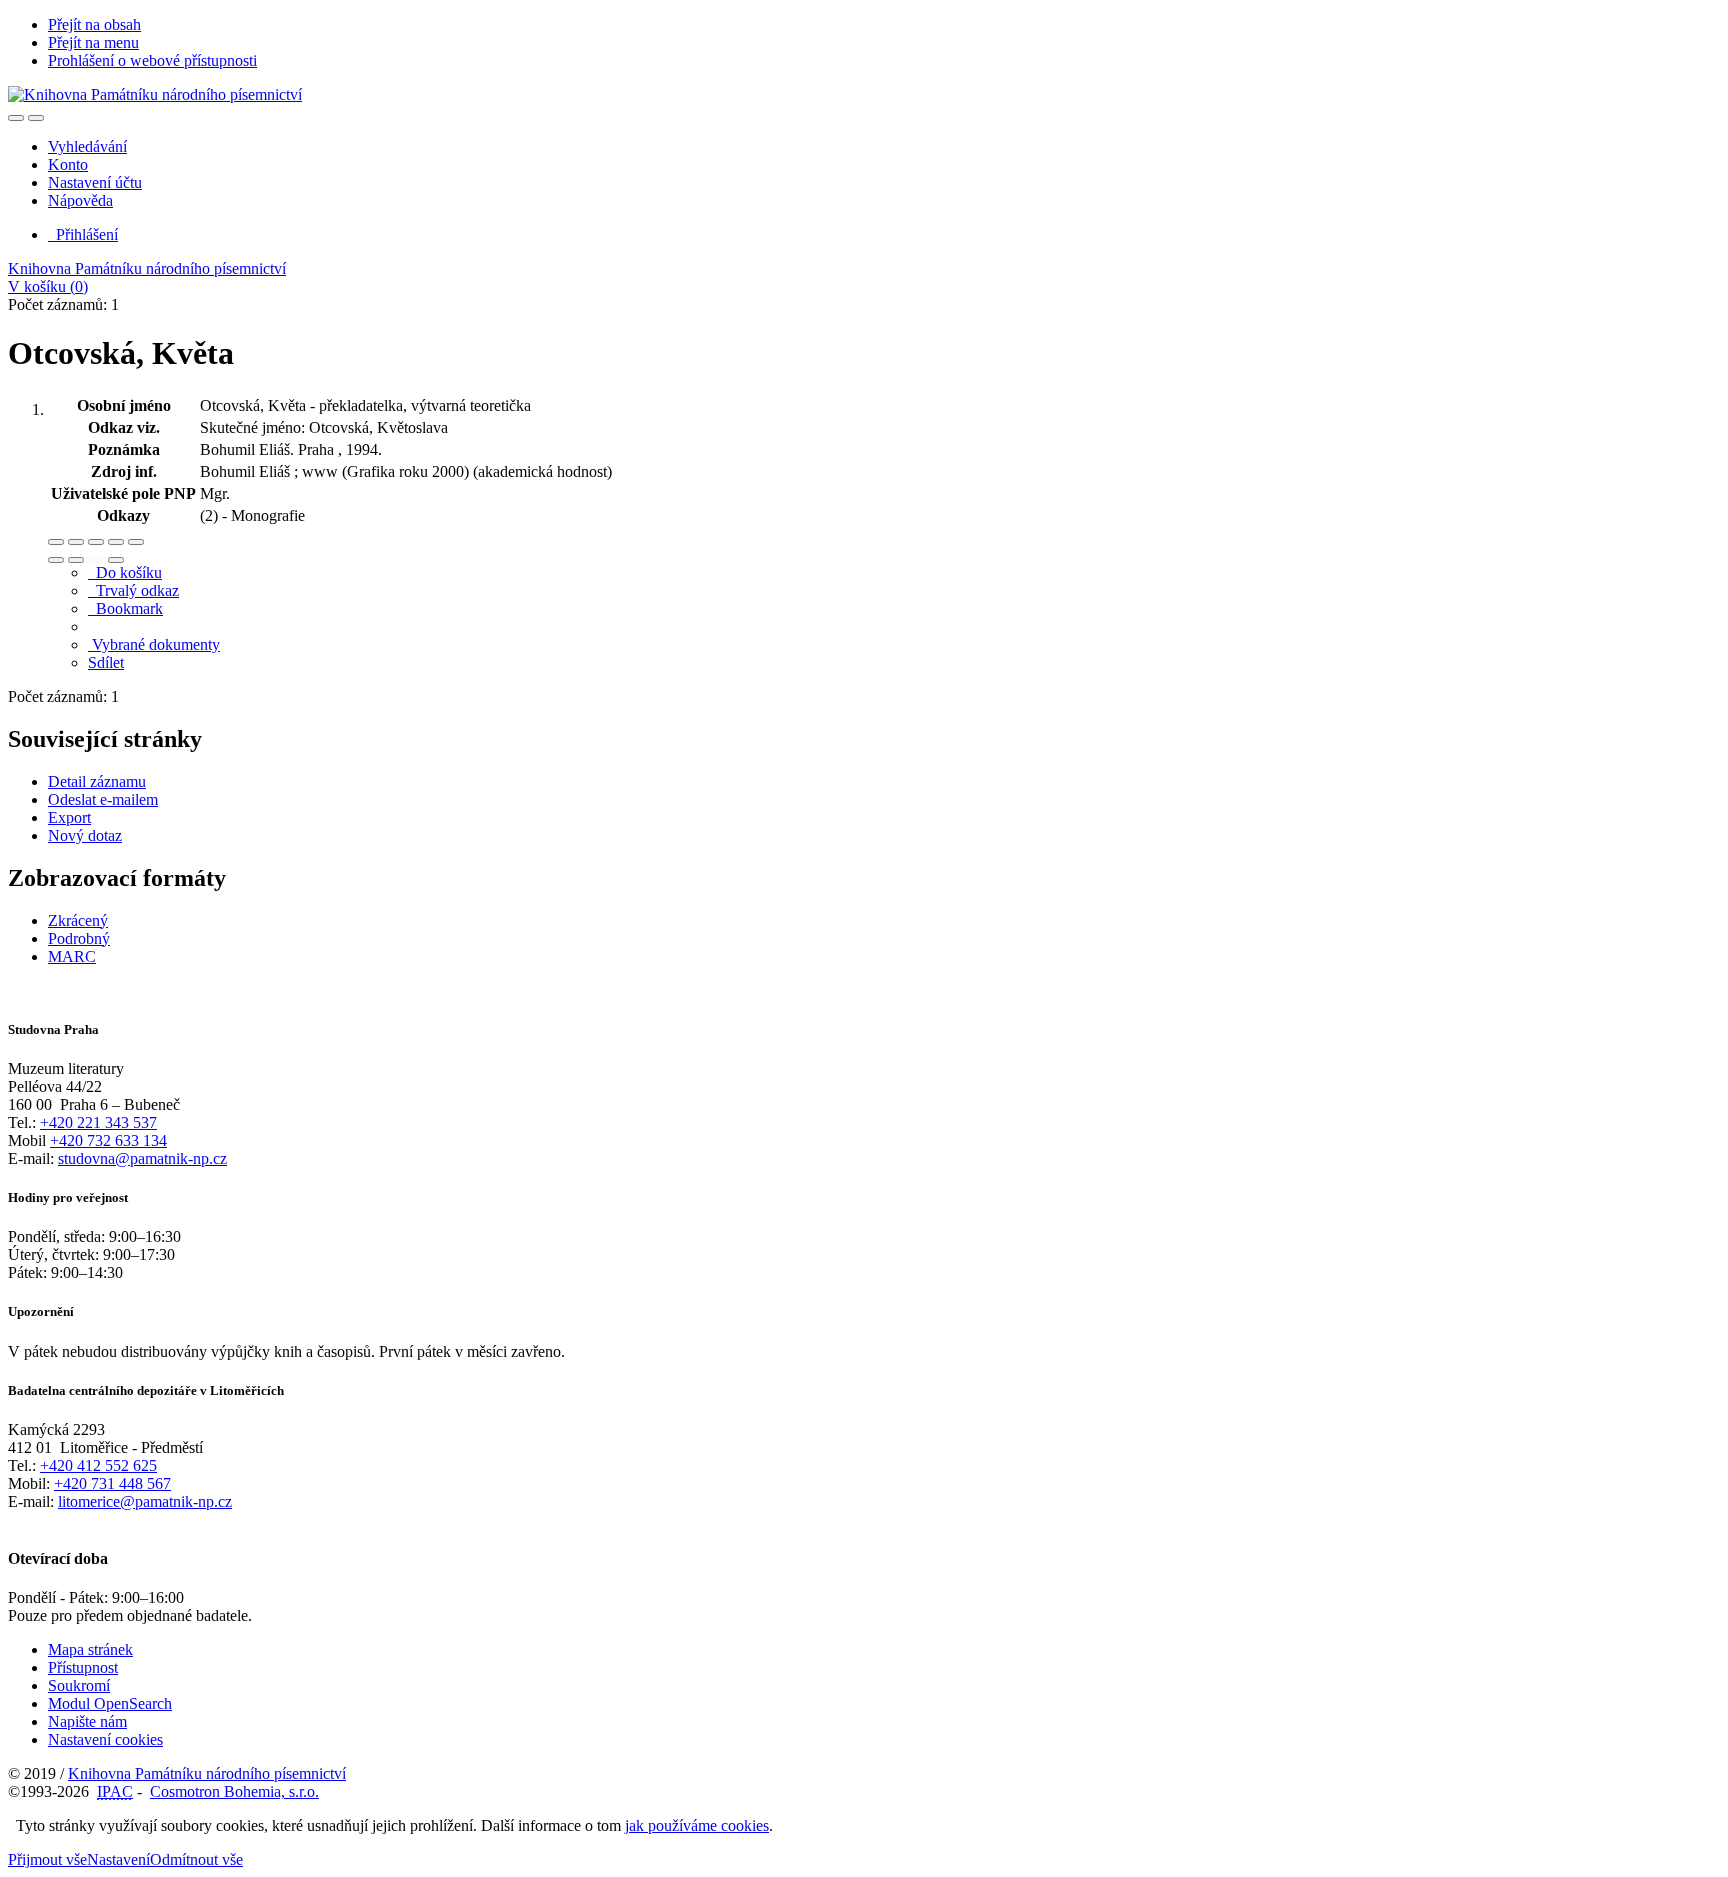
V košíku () (48, 286)
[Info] (136, 542)
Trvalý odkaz (133, 590)
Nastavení (118, 1859)
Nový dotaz (85, 835)
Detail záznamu (97, 781)
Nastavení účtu (95, 182)
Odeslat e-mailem (103, 799)
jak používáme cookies (697, 1825)
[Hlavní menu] (36, 118)
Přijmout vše (47, 1859)
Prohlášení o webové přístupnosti (152, 60)
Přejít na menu (93, 42)
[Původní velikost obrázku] (96, 542)
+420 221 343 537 (98, 1122)
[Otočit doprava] (76, 560)
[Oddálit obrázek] (76, 542)
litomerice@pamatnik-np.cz (145, 1501)
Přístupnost (83, 1667)
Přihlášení (83, 234)
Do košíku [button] (125, 572)
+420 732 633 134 (108, 1140)
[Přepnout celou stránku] (116, 542)
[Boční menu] (16, 118)
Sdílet (106, 662)
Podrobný (79, 938)
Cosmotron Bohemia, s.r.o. (234, 1791)
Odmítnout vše (196, 1859)
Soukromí (79, 1685)
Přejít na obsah (94, 24)
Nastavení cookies (105, 1739)
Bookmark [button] (125, 608)
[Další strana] (116, 560)
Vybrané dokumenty (154, 644)
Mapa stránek (90, 1649)
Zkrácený (78, 920)
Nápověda (80, 200)
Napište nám (87, 1721)
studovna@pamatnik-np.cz (142, 1158)
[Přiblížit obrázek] (56, 542)
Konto (68, 164)
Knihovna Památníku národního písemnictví (147, 268)
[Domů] (155, 94)
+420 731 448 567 (112, 1483)
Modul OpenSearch (110, 1703)
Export (69, 817)
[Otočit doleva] (56, 560)
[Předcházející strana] (96, 560)
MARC (72, 956)
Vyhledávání (87, 146)
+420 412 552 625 (98, 1465)
